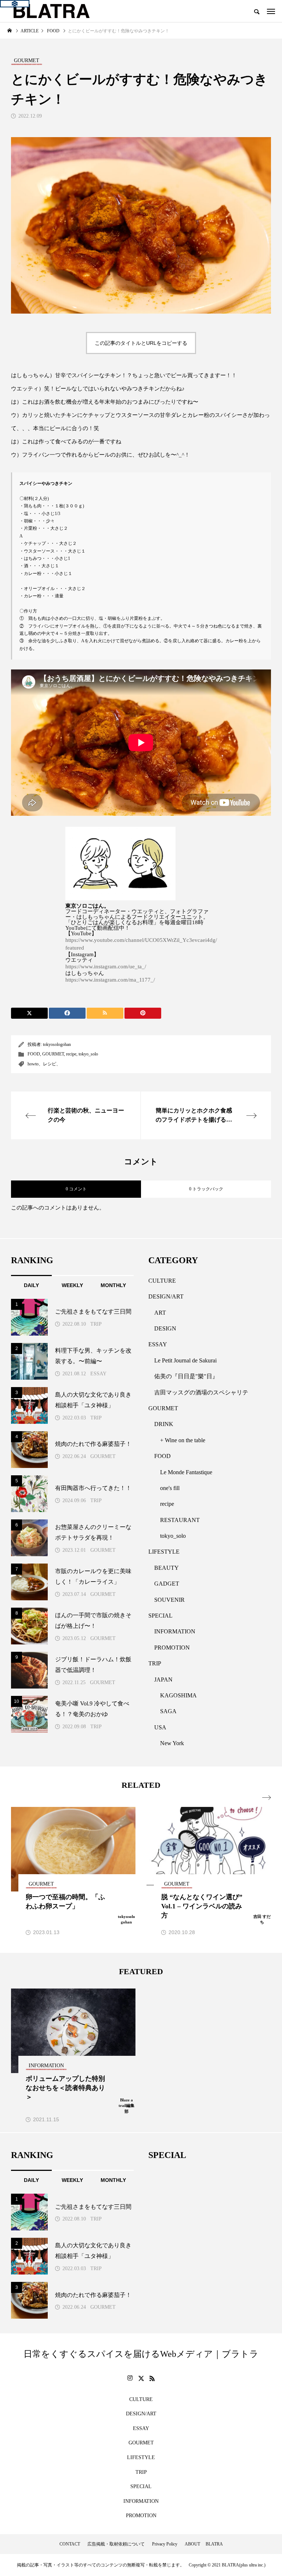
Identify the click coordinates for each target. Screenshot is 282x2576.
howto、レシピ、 (44, 1064)
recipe (71, 1054)
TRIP (96, 1324)
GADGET (167, 1584)
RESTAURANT (180, 1520)
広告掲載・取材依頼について (116, 2544)
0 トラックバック (206, 1189)
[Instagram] (130, 2378)
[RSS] (152, 2378)
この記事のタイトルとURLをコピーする (141, 343)
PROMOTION (172, 1648)
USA (160, 1727)
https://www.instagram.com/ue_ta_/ (106, 967)
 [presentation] (267, 1798)
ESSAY (98, 1374)
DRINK (164, 1424)
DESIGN (165, 1328)
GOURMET (53, 1054)
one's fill (170, 1488)
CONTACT (70, 2544)
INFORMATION (175, 1631)
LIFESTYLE (164, 1552)
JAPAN (163, 1680)
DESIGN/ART (166, 1296)
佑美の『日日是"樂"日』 (186, 1376)
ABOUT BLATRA (204, 2544)
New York (172, 1743)
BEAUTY (167, 1568)
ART (160, 1313)
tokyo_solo (88, 1054)
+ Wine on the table (183, 1440)
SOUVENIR (169, 1600)
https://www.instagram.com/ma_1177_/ (110, 980)
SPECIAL (160, 1616)
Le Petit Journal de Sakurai (185, 1360)
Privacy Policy (165, 2544)
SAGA (168, 1711)
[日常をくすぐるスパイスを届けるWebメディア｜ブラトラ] (51, 11)
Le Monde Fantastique (186, 1472)
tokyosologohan (57, 1044)
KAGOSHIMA (178, 1695)
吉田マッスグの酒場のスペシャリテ (201, 1392)
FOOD (34, 1054)
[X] (141, 2378)
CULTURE (162, 1281)
